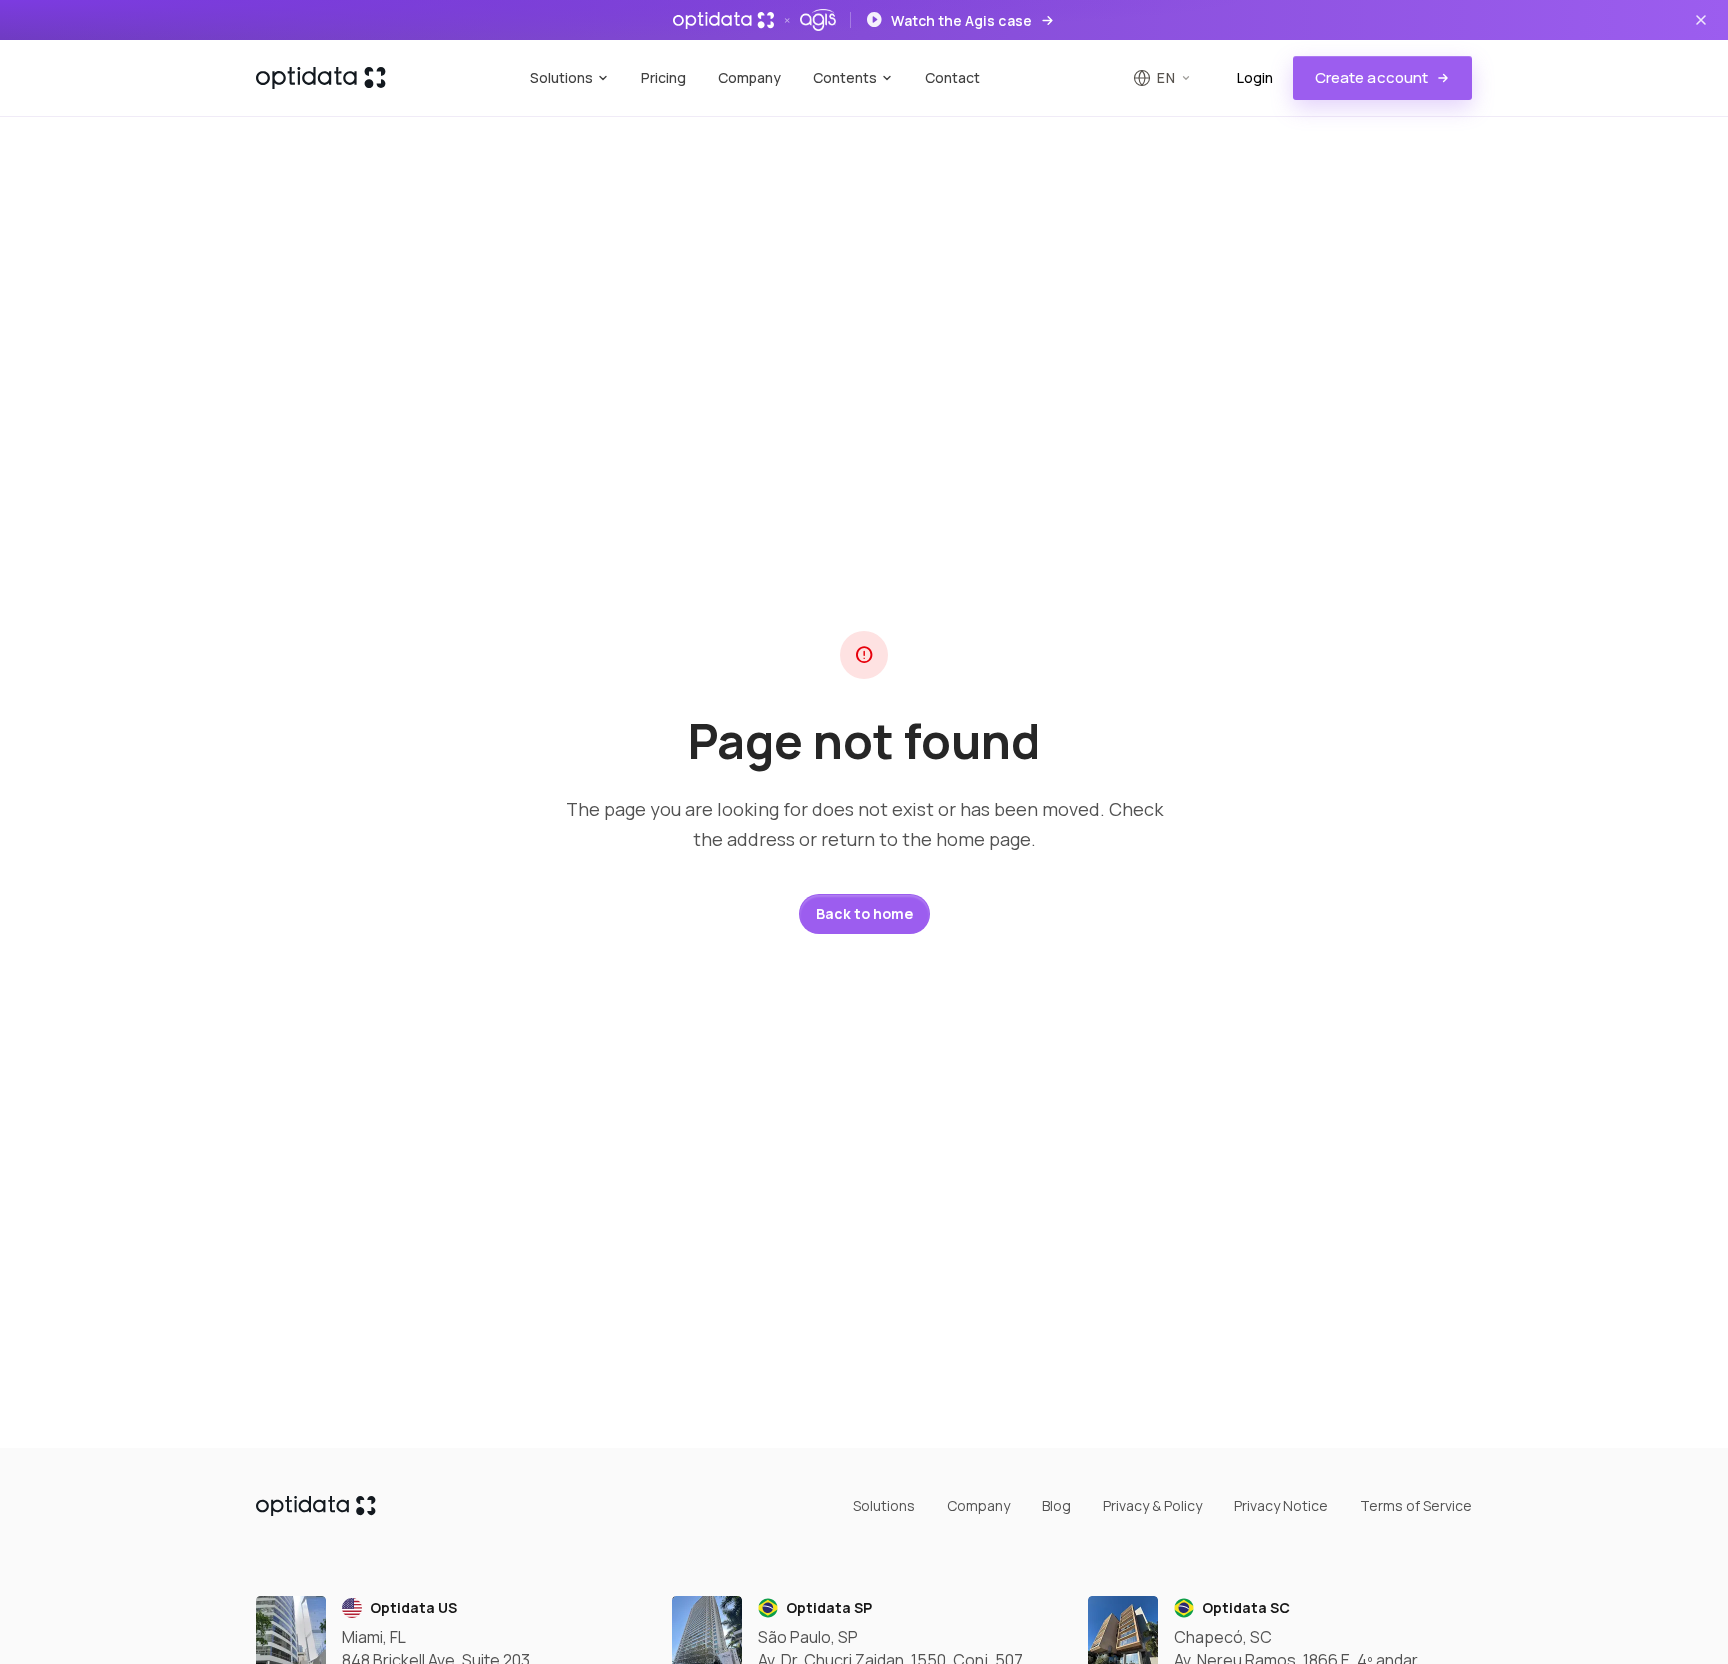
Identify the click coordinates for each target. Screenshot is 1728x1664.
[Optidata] (321, 78)
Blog (1056, 1505)
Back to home (864, 913)
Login (1255, 77)
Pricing (663, 77)
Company (749, 77)
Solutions (561, 77)
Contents (845, 77)
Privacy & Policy (1152, 1505)
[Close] (1701, 20)
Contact (952, 77)
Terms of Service (1416, 1505)
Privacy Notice (1281, 1505)
